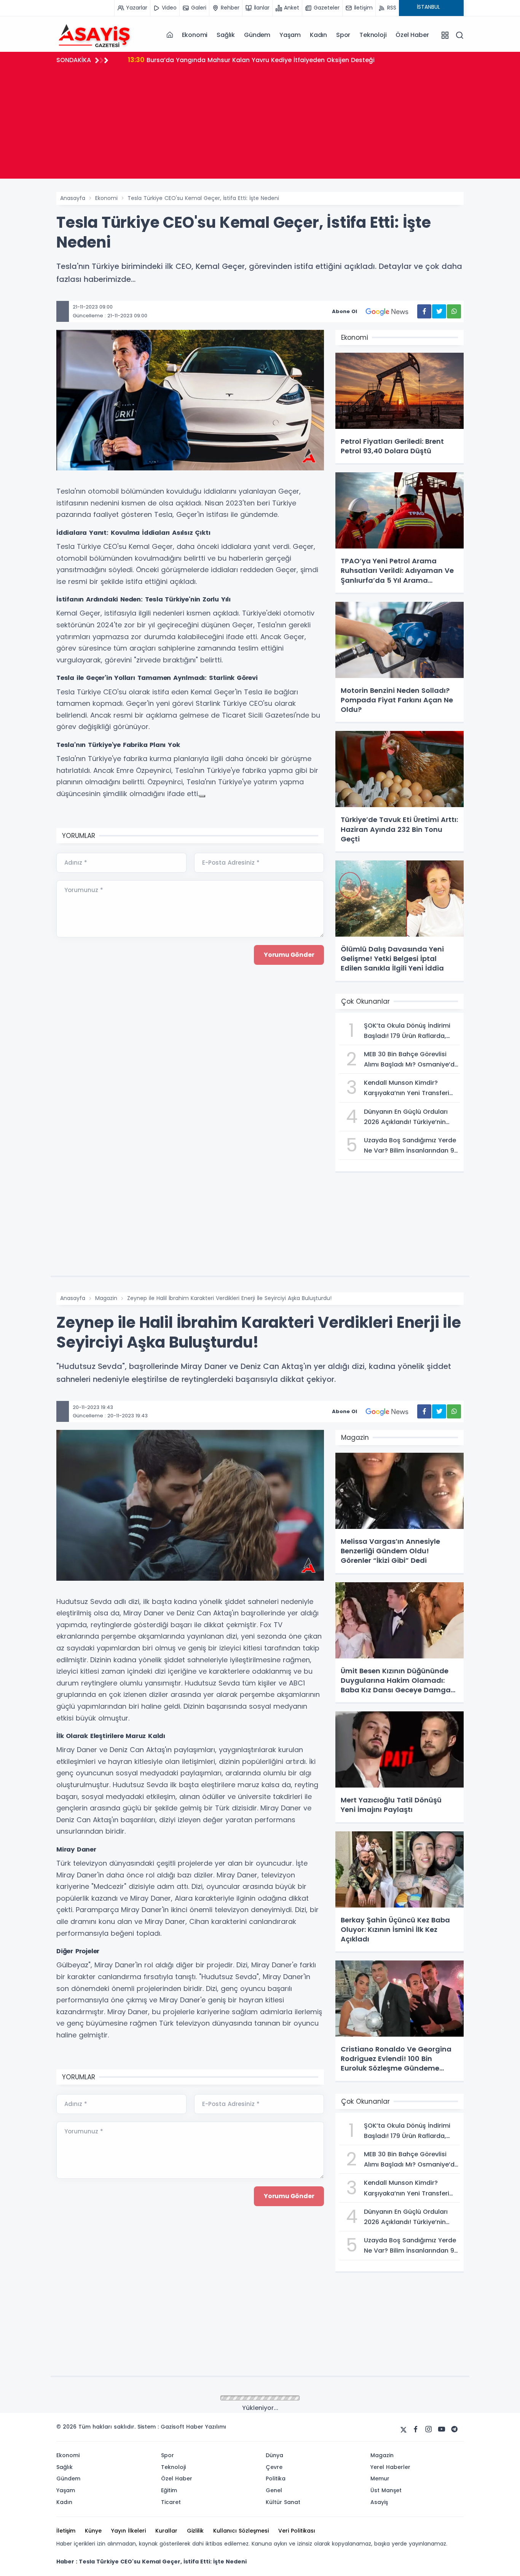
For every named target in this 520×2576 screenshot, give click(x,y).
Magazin (106, 1298)
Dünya (104, 2399)
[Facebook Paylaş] (424, 311)
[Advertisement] (260, 125)
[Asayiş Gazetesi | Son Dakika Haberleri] (94, 35)
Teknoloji (373, 35)
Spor (343, 35)
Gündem (257, 35)
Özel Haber (412, 35)
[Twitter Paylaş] (439, 311)
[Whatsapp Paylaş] (454, 311)
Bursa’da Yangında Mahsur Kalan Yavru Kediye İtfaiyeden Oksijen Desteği (251, 60)
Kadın (318, 35)
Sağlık (226, 35)
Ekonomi (195, 35)
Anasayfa (73, 198)
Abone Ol (345, 311)
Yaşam (290, 35)
